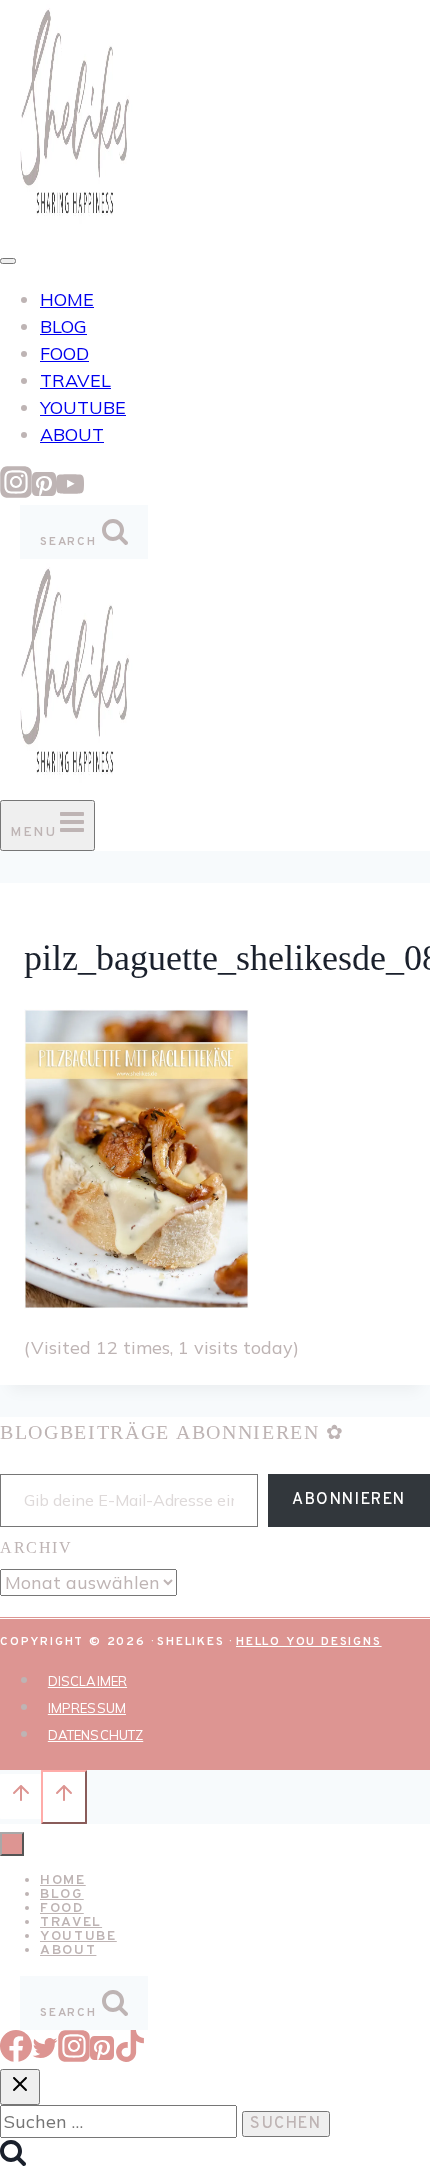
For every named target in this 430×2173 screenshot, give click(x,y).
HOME (67, 299)
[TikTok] (130, 2055)
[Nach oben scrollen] (20, 1796)
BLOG (63, 326)
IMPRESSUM (87, 1708)
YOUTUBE (83, 407)
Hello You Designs (309, 1642)
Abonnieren (349, 1500)
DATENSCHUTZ (95, 1735)
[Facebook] (16, 2055)
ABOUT (72, 434)
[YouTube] (70, 491)
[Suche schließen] (20, 2087)
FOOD (64, 353)
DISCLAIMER (87, 1681)
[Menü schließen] (12, 1844)
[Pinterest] (44, 491)
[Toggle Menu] (8, 261)
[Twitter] (45, 2055)
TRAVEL (75, 380)
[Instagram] (16, 491)
